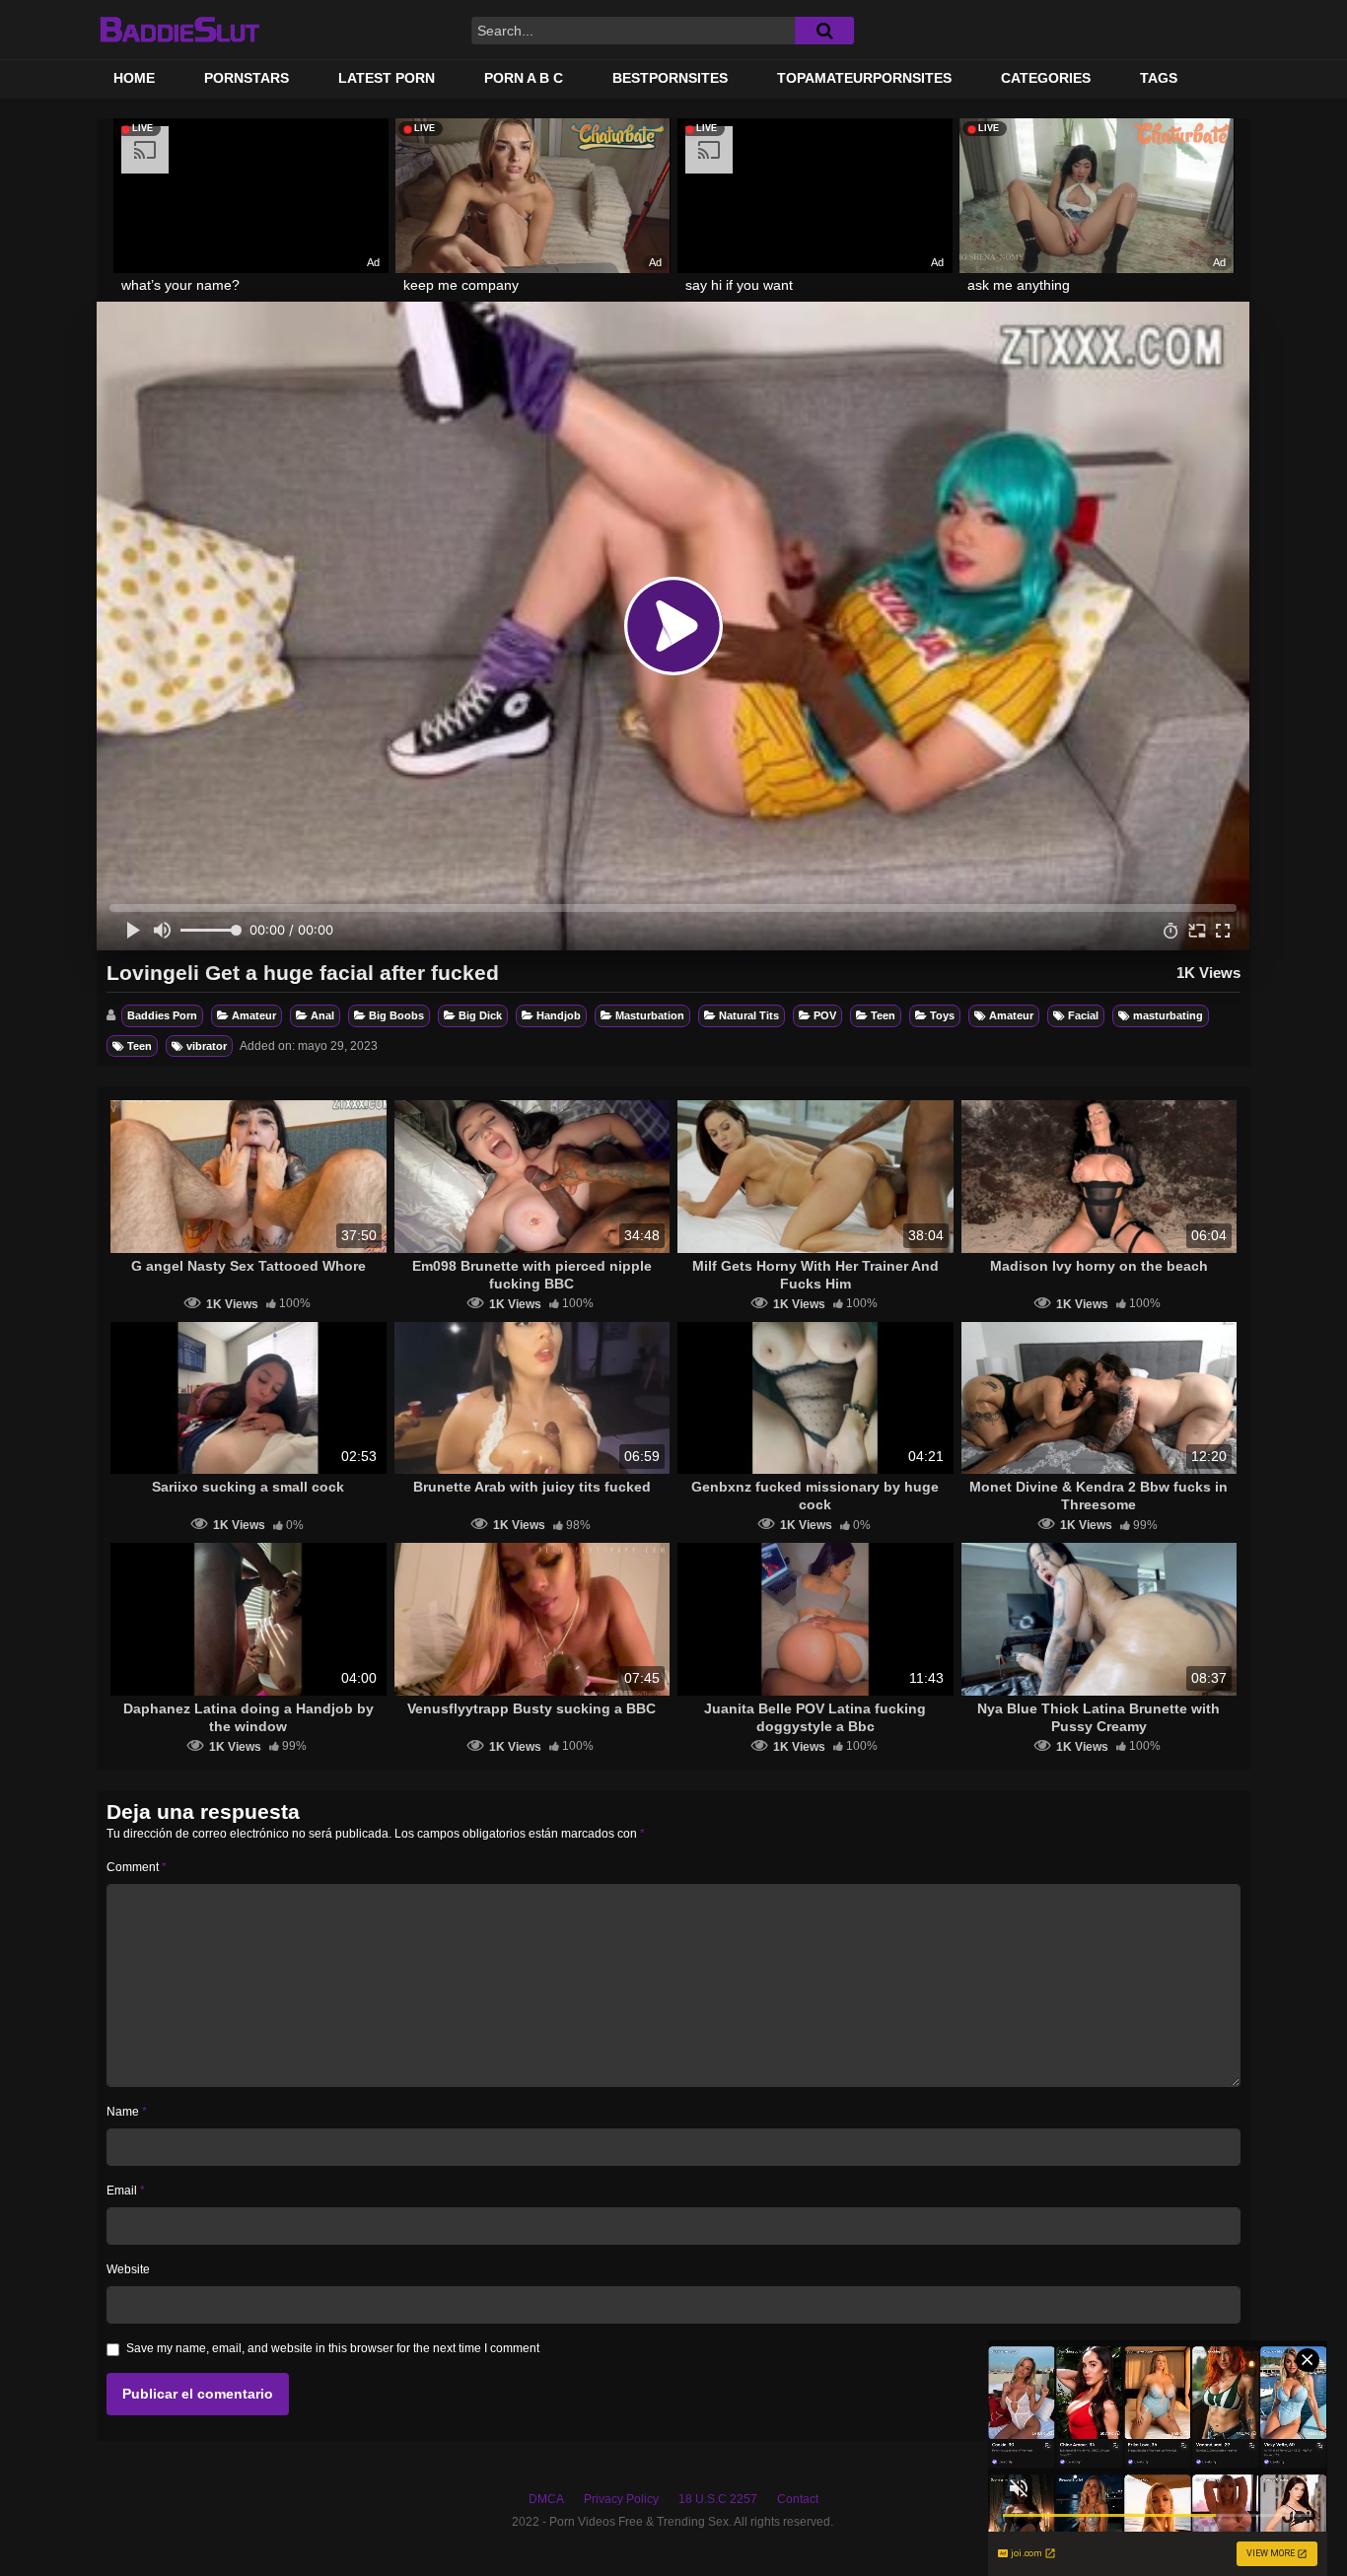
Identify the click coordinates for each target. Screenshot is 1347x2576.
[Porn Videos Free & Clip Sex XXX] (179, 30)
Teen (883, 1015)
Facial (1083, 1015)
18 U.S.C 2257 (718, 2499)
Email (126, 2191)
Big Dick (480, 1015)
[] (824, 31)
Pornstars (247, 78)
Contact (798, 2499)
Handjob (559, 1015)
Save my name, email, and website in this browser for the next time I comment (333, 2348)
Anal (322, 1015)
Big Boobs (396, 1015)
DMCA (546, 2499)
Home (134, 78)
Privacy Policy (621, 2499)
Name (127, 2112)
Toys (942, 1015)
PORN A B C (524, 78)
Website (128, 2269)
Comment (137, 1867)
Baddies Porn (162, 1015)
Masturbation (650, 1015)
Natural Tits (749, 1015)
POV (825, 1015)
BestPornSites (670, 78)
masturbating (1168, 1015)
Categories (1046, 78)
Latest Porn (387, 78)
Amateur (254, 1015)
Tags (1159, 78)
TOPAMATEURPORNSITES (864, 78)
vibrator (207, 1046)
